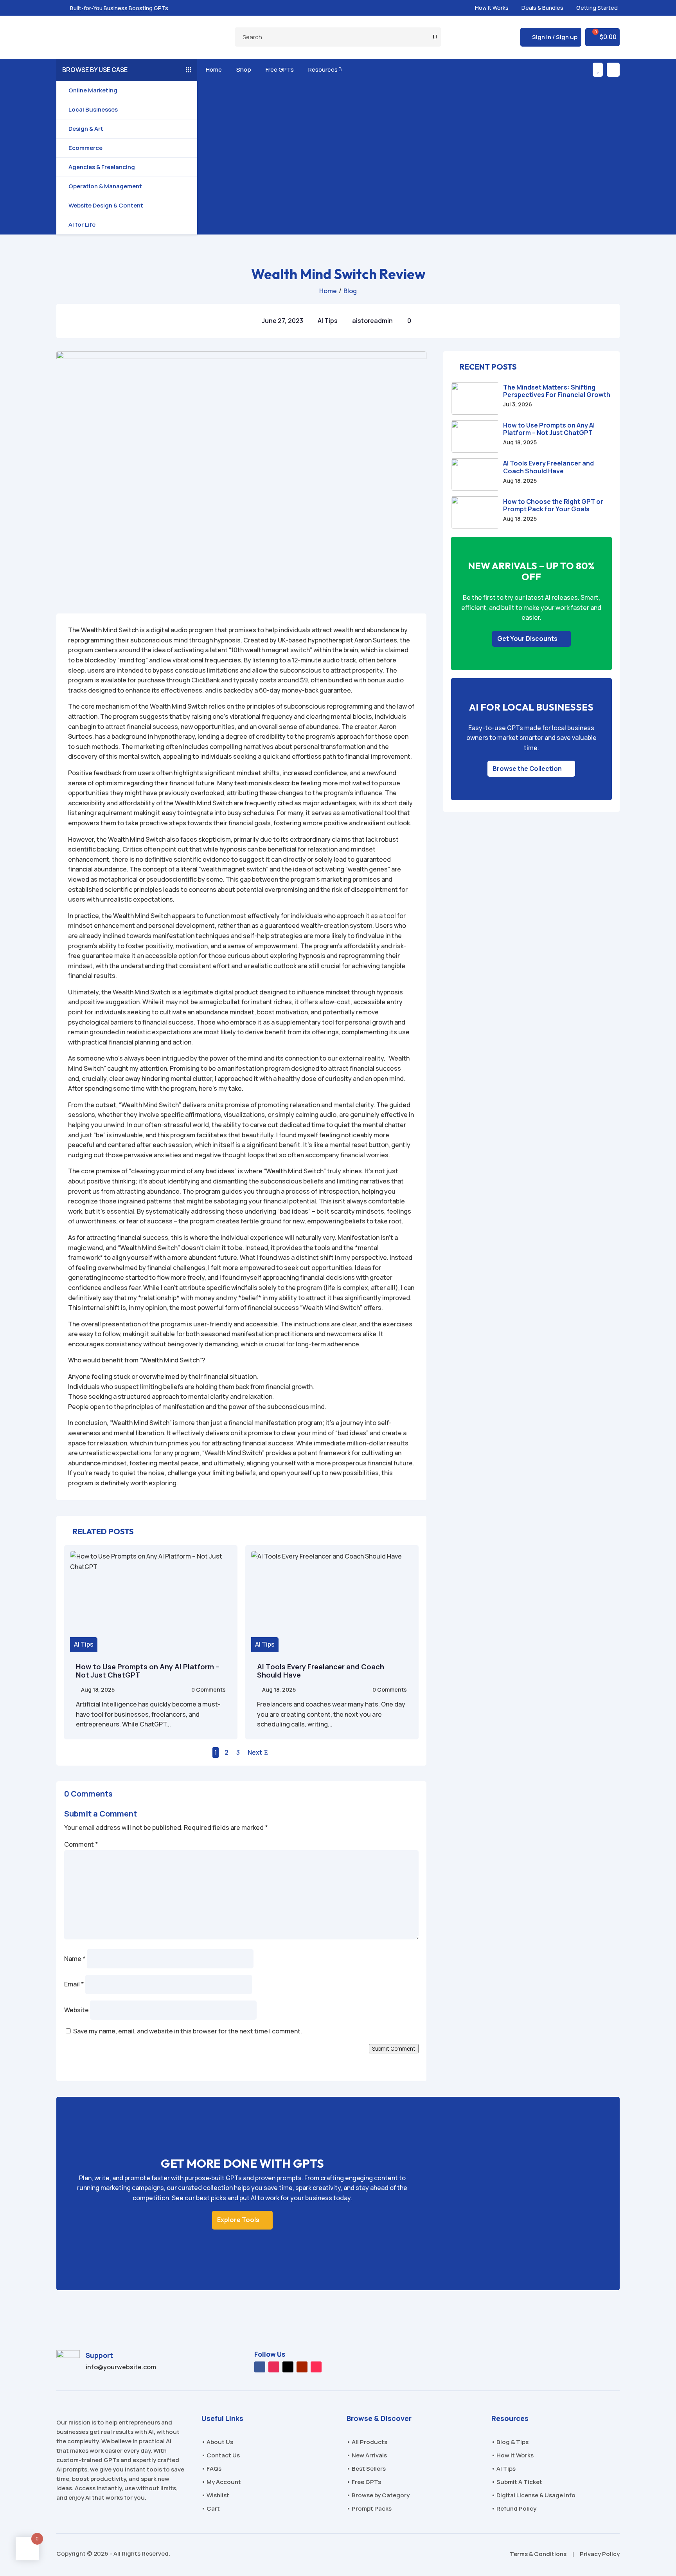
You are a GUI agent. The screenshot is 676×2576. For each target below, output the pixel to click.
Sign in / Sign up (555, 37)
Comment (81, 1844)
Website (76, 2010)
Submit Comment (394, 2049)
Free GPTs (278, 69)
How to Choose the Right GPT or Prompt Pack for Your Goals (553, 505)
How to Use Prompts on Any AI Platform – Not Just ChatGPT (148, 1671)
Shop (242, 69)
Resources (324, 69)
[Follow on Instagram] (274, 2367)
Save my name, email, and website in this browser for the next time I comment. (188, 2031)
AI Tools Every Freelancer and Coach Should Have (321, 1671)
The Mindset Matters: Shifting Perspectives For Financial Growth (557, 391)
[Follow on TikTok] (316, 2367)
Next (255, 1752)
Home (212, 69)
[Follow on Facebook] (260, 2367)
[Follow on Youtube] (302, 2367)
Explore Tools (238, 2220)
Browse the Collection (527, 768)
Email (74, 1984)
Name (75, 1959)
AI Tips (328, 321)
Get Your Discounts (527, 639)
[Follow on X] (288, 2367)
